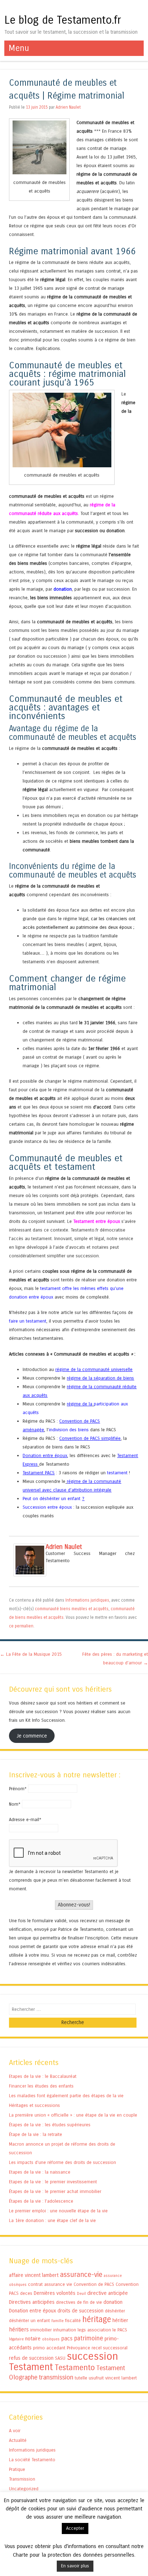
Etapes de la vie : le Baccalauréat (43, 2076)
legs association (94, 2330)
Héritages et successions (34, 2105)
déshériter (115, 2311)
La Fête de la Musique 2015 (31, 1654)
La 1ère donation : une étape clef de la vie (52, 2220)
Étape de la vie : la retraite (36, 2134)
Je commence (32, 1736)
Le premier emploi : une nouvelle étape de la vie (58, 2211)
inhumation (65, 2330)
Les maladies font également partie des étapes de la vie (66, 2096)
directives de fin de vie (79, 2302)
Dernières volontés (55, 2293)
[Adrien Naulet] (30, 1575)
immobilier (41, 2330)
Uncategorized (24, 2489)
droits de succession (80, 2311)
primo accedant (49, 2348)
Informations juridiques (87, 1600)
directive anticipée (108, 2293)
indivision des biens (69, 1430)
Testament (31, 2367)
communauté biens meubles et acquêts (72, 1609)
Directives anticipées (32, 2302)
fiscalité (73, 2320)
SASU (60, 2358)
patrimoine (89, 2338)
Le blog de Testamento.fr (63, 20)
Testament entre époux (97, 1221)
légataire (16, 2339)
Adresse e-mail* (25, 1819)
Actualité (18, 2440)
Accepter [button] (75, 2528)
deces (26, 2293)
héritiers (19, 2329)
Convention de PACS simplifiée (90, 1438)
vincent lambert (121, 2378)
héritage (97, 2319)
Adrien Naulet (68, 107)
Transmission (22, 2479)
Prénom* (18, 1789)
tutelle (81, 2378)
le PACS (120, 2330)
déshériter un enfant (29, 2320)
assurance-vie (81, 2275)
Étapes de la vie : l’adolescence (41, 2201)
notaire (33, 2339)
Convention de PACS (94, 2284)
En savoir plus (75, 2566)
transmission (56, 2377)
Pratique (17, 2469)
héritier (120, 2320)
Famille (57, 2321)
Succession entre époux (47, 1507)
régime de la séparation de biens (100, 1378)
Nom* (15, 1804)
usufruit (96, 2378)
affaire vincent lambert (34, 2275)
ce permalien (21, 1626)
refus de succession (31, 2358)
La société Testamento (32, 2460)
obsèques (51, 2339)
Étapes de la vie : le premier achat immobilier (55, 2191)
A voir (15, 2431)
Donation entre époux (45, 1455)
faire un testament (28, 1321)
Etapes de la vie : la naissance (40, 2172)
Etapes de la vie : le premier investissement (53, 2182)
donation (63, 589)
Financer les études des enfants (41, 2086)
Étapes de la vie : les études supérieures (50, 2125)
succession (92, 2356)
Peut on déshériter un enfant (52, 1499)
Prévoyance (78, 2348)
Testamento (75, 2368)
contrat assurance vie (50, 2284)
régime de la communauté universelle (94, 1369)
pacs (67, 2338)
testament (117, 1473)
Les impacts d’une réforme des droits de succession (63, 2162)
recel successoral (110, 2348)
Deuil (81, 2294)
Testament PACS (39, 1473)
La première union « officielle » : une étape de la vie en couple (73, 2115)
